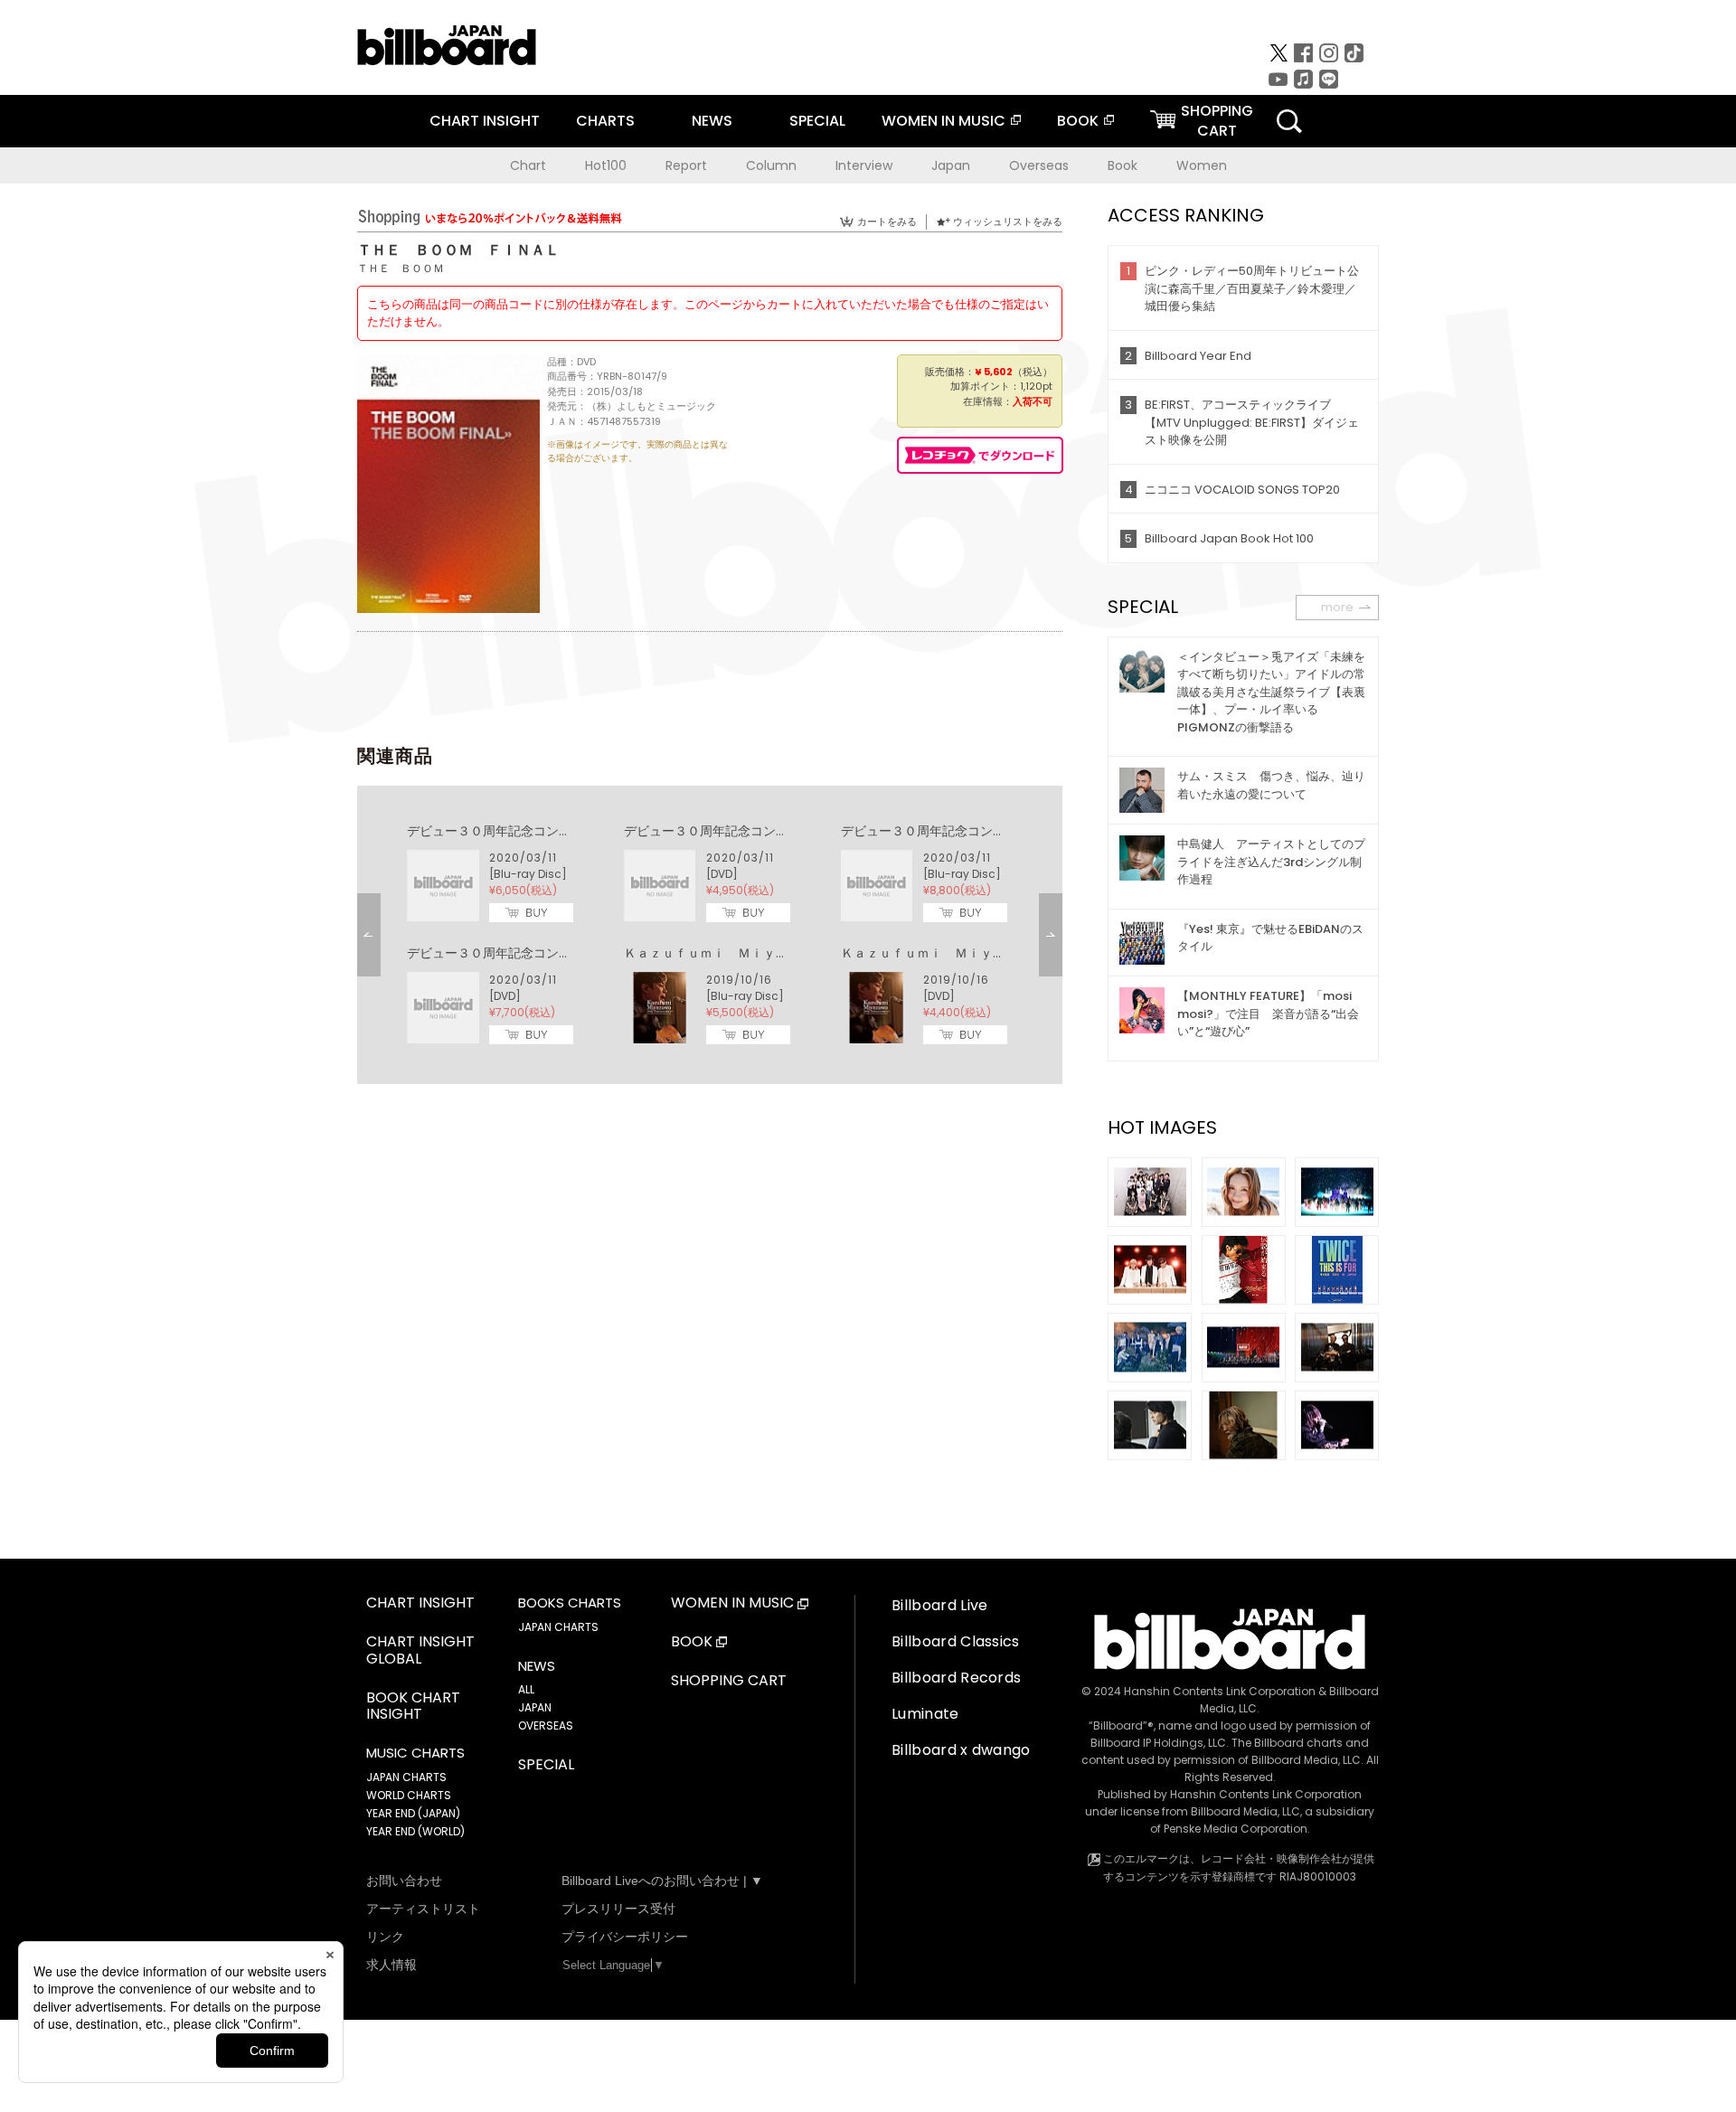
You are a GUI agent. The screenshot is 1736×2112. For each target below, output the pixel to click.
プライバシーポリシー (625, 1937)
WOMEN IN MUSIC (943, 121)
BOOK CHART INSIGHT (413, 1707)
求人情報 (392, 1965)
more (1337, 607)
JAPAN (535, 1707)
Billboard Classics (956, 1641)
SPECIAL (817, 121)
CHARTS (605, 121)
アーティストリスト (423, 1909)
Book (1123, 165)
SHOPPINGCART (1217, 121)
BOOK (1078, 121)
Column (771, 165)
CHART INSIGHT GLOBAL (420, 1651)
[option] (710, 935)
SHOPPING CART (729, 1681)
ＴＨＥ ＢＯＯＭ (401, 268)
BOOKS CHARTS (570, 1603)
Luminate (925, 1714)
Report (686, 165)
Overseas (1039, 165)
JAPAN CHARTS (406, 1777)
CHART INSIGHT (485, 121)
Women (1202, 165)
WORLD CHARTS (409, 1795)
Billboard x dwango (961, 1750)
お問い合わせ (404, 1881)
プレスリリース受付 (618, 1909)
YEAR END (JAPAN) (413, 1813)
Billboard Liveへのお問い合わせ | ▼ (662, 1881)
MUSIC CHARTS (415, 1753)
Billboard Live (939, 1605)
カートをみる (887, 222)
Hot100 (606, 165)
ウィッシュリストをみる (1008, 222)
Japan (951, 165)
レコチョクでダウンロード (980, 455)
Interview (864, 165)
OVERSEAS (546, 1725)
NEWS (712, 121)
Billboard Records (956, 1678)
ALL (526, 1689)
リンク (385, 1937)
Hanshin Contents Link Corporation (1220, 1691)
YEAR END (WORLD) (415, 1831)
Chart (528, 165)
